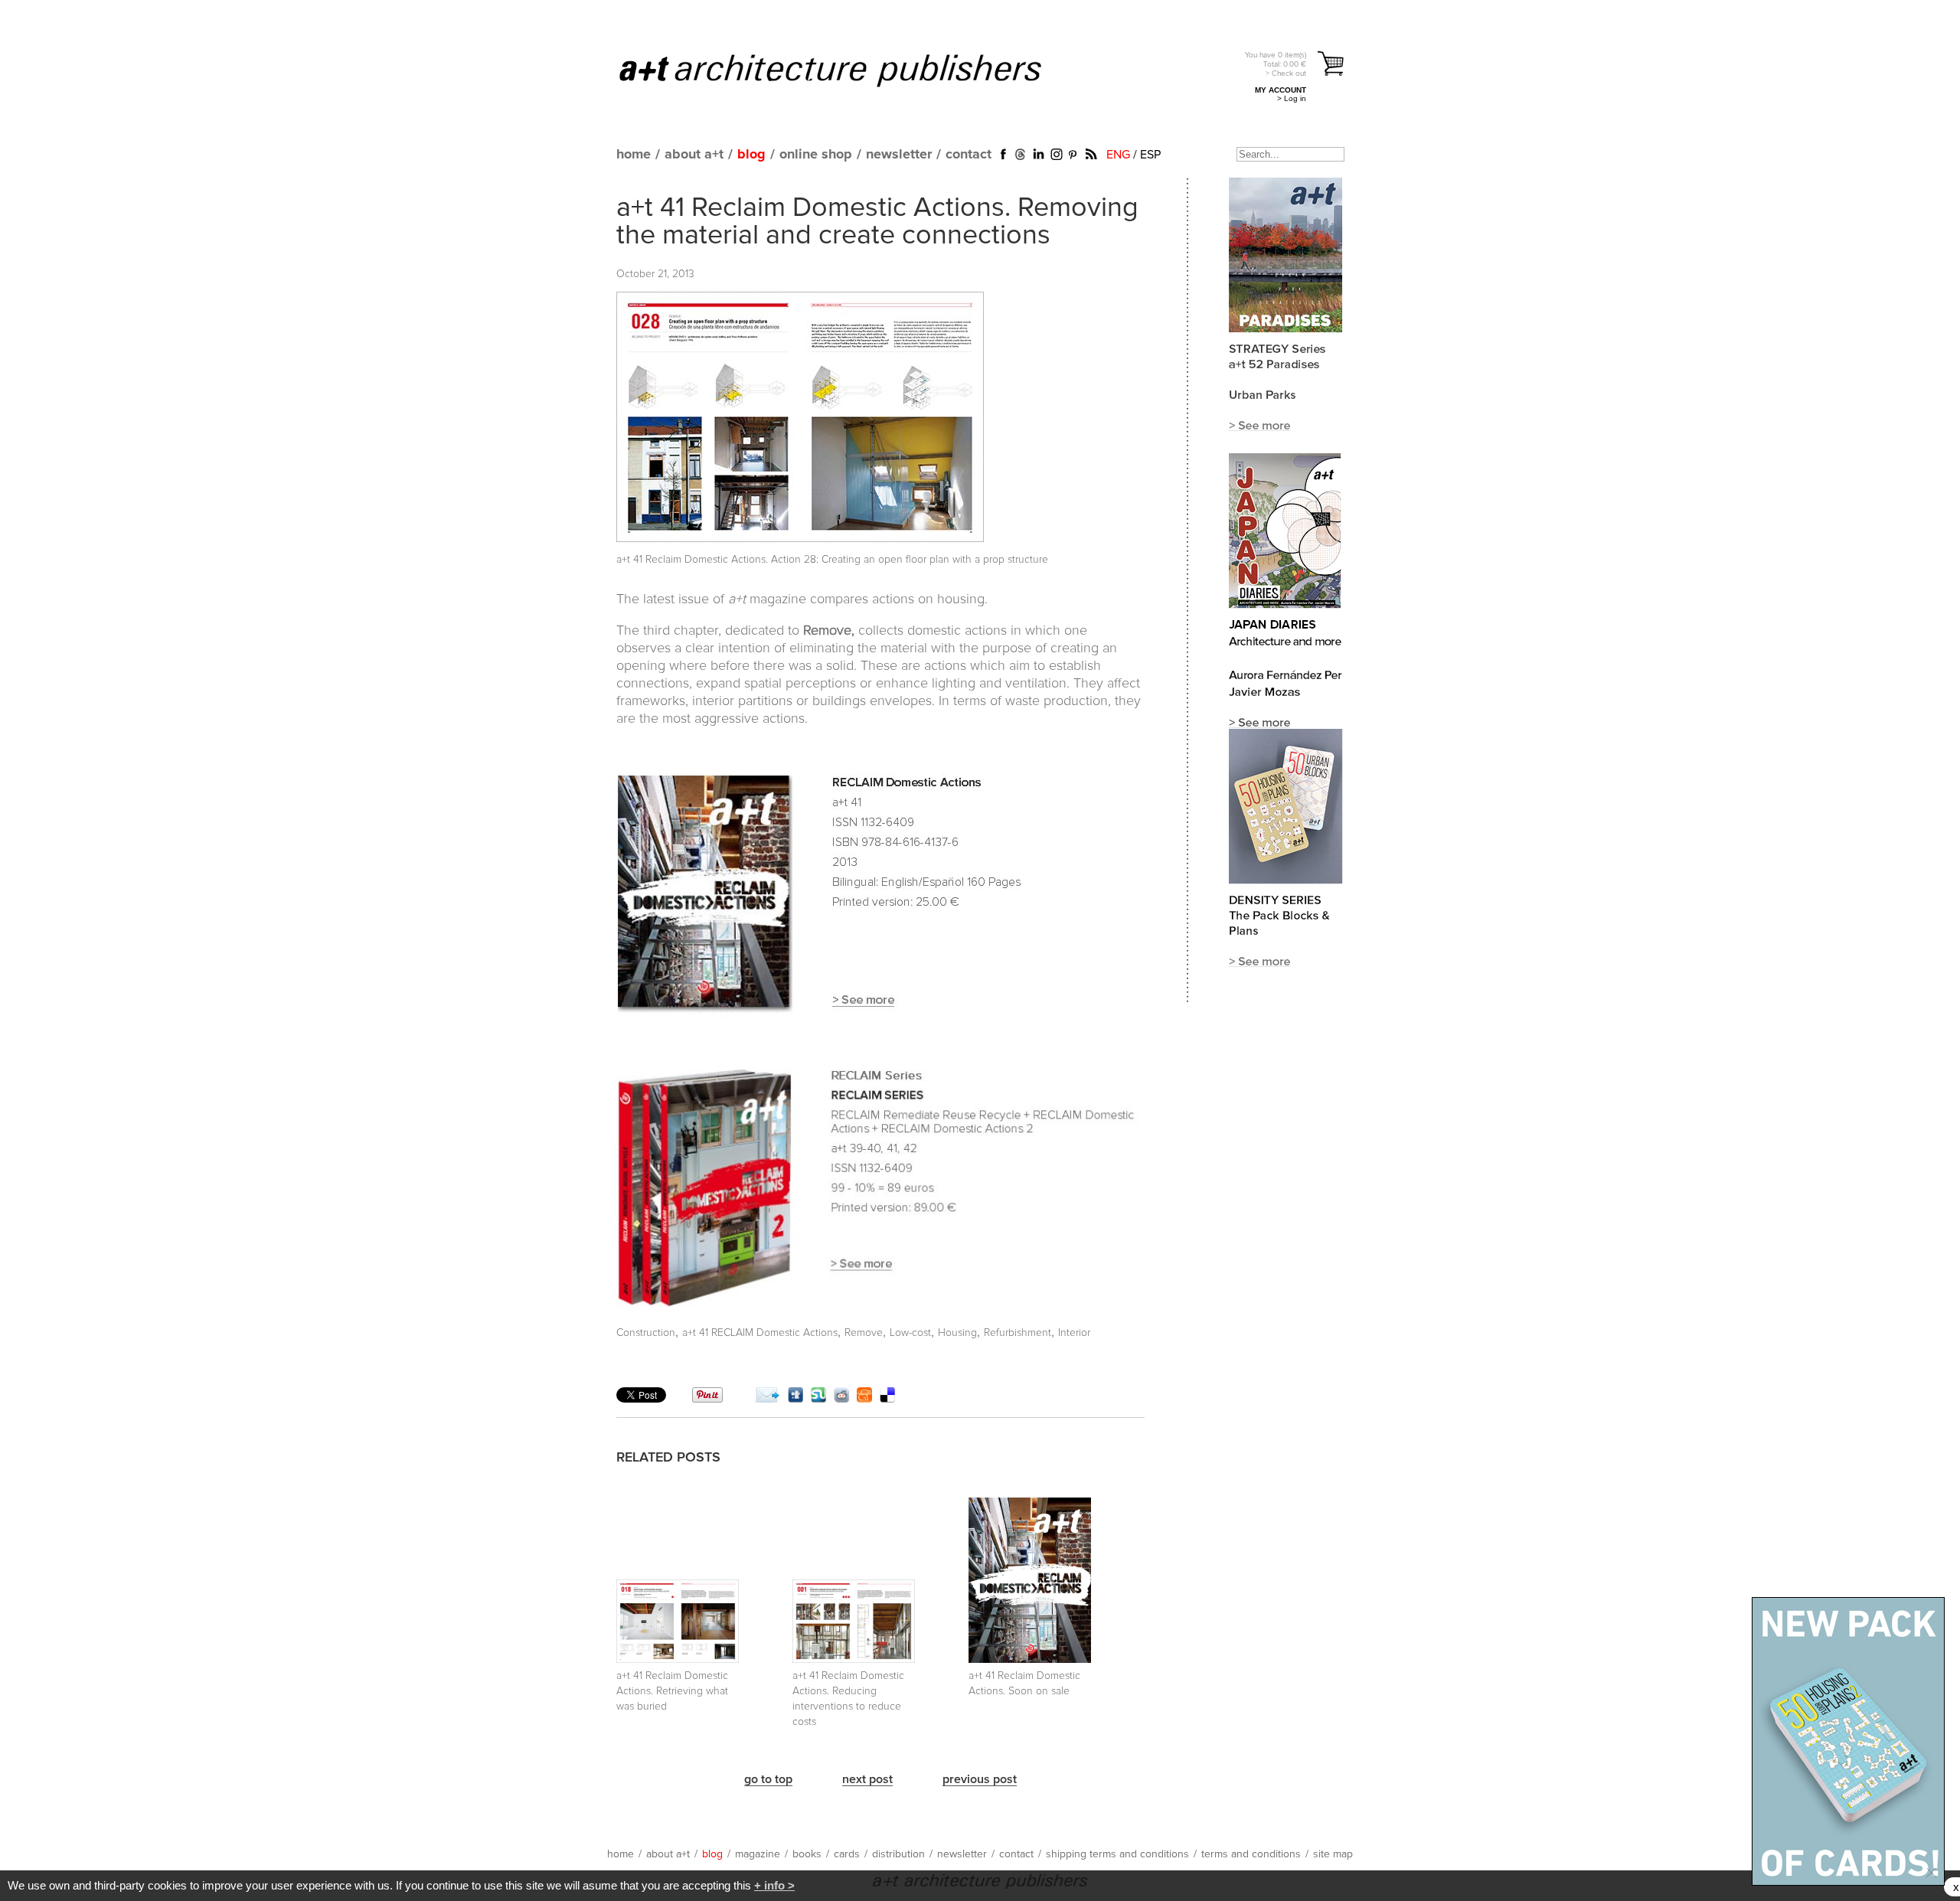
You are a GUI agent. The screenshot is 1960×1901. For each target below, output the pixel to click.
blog (751, 155)
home (634, 155)
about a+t (694, 155)
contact (969, 155)
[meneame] (864, 1399)
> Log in (1292, 98)
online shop (816, 155)
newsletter (899, 155)
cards (847, 1854)
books (807, 1854)
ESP (1150, 155)
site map (1333, 1854)
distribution (898, 1854)
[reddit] (841, 1399)
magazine (758, 1854)
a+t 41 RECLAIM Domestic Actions (760, 1333)
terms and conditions (1251, 1854)
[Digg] (795, 1399)
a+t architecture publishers (849, 70)
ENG (1118, 155)
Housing (957, 1333)
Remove (864, 1333)
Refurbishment (1018, 1333)
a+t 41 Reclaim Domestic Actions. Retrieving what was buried (672, 1691)
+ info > (774, 1885)
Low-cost (910, 1333)
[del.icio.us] (887, 1399)
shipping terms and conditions (1117, 1854)
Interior (1074, 1333)
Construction (646, 1333)
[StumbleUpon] (818, 1399)
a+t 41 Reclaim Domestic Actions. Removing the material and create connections (877, 222)
